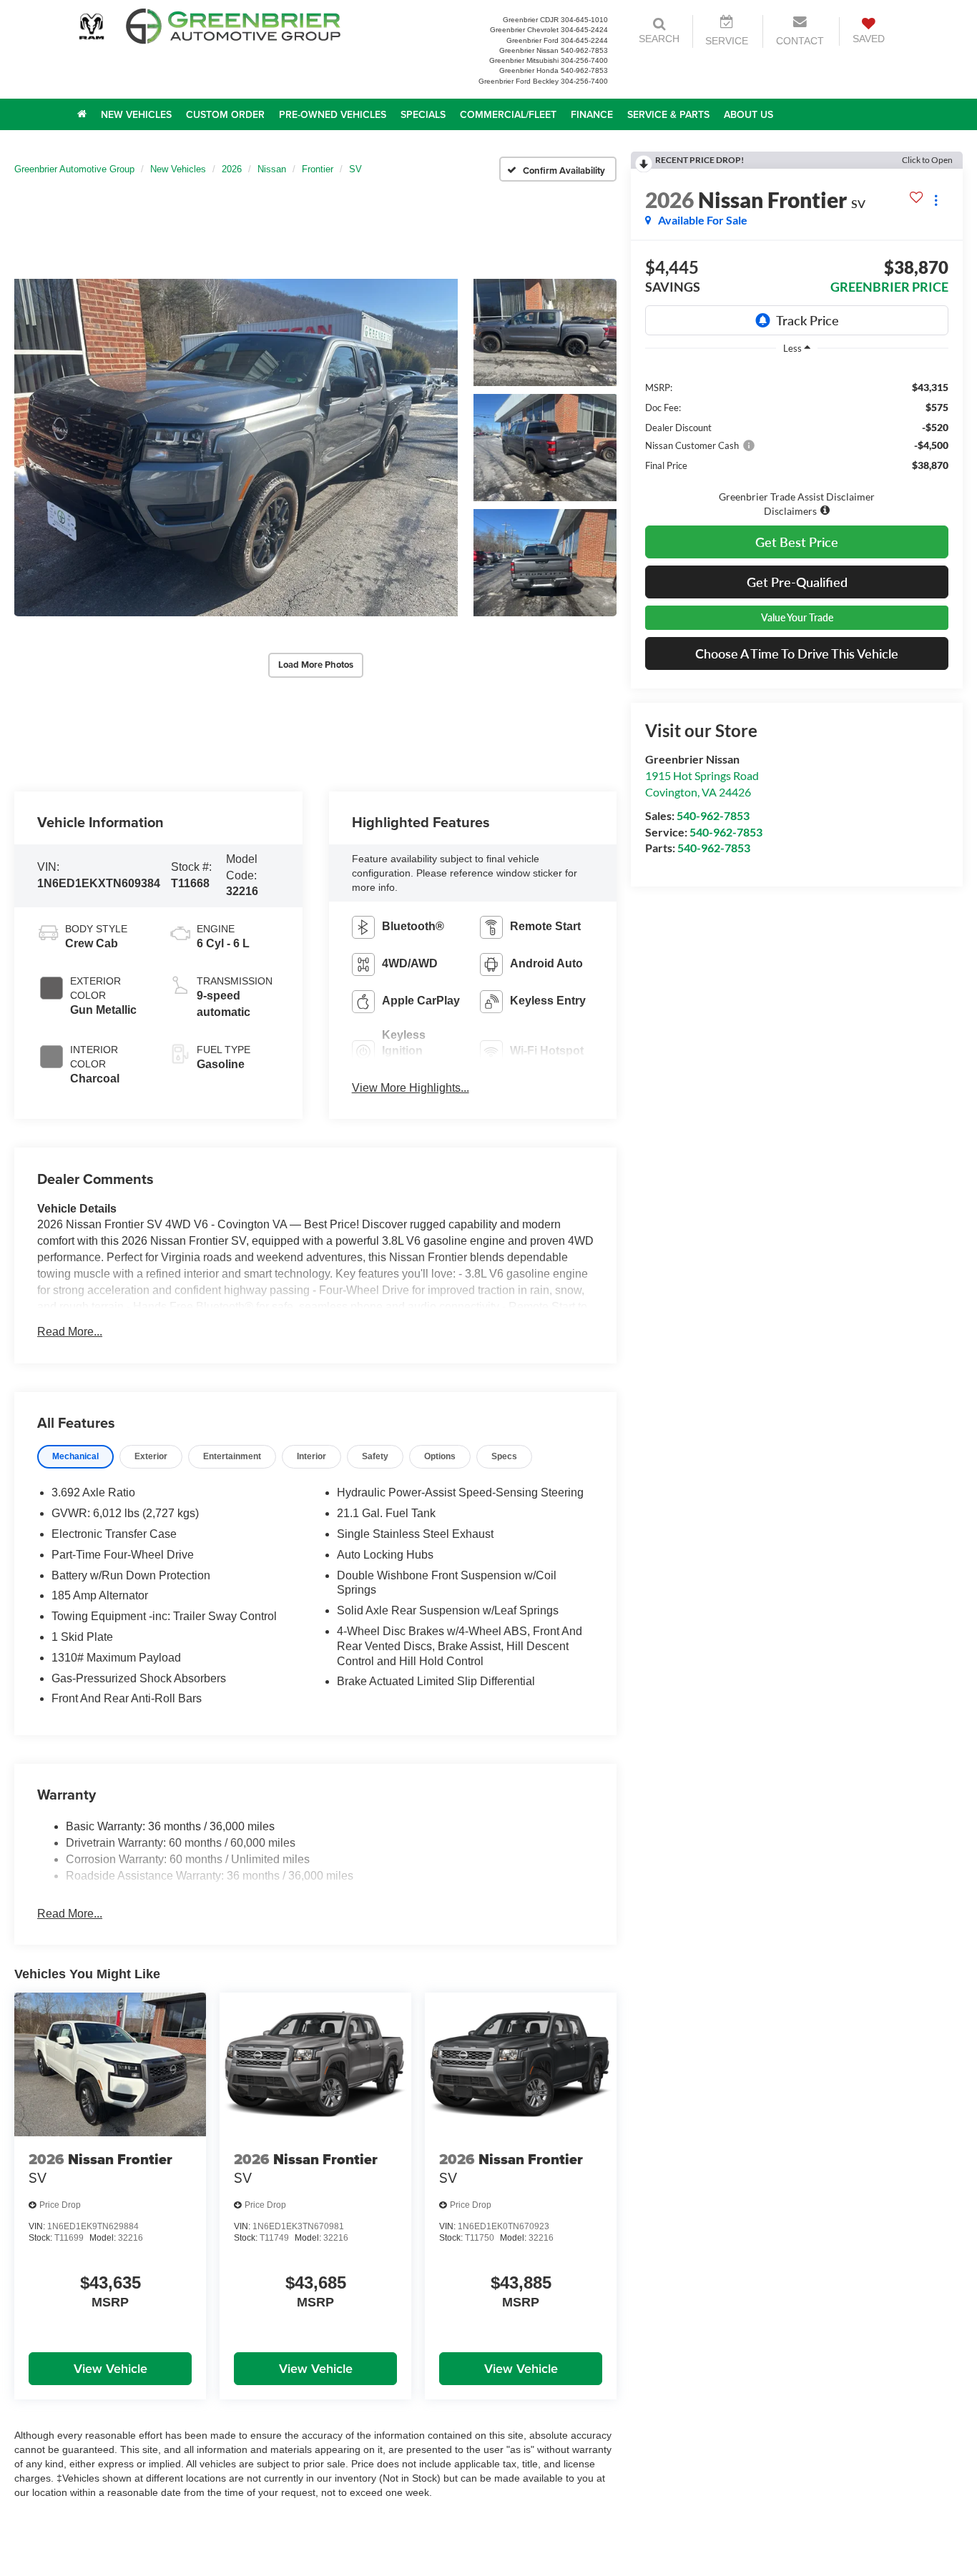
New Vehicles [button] (136, 114)
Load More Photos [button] (316, 665)
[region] (797, 441)
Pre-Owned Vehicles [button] (333, 114)
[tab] (75, 1457)
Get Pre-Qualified (797, 582)
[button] (236, 448)
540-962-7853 (713, 815)
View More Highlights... (411, 1088)
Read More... (70, 1332)
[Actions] (936, 200)
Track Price (807, 320)
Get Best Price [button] (797, 542)
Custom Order (225, 114)
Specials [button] (423, 114)
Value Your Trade (797, 617)
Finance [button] (592, 114)
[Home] (82, 114)
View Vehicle (111, 2368)
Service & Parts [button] (668, 114)
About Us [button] (748, 114)
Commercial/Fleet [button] (508, 114)
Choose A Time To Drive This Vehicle (797, 653)
